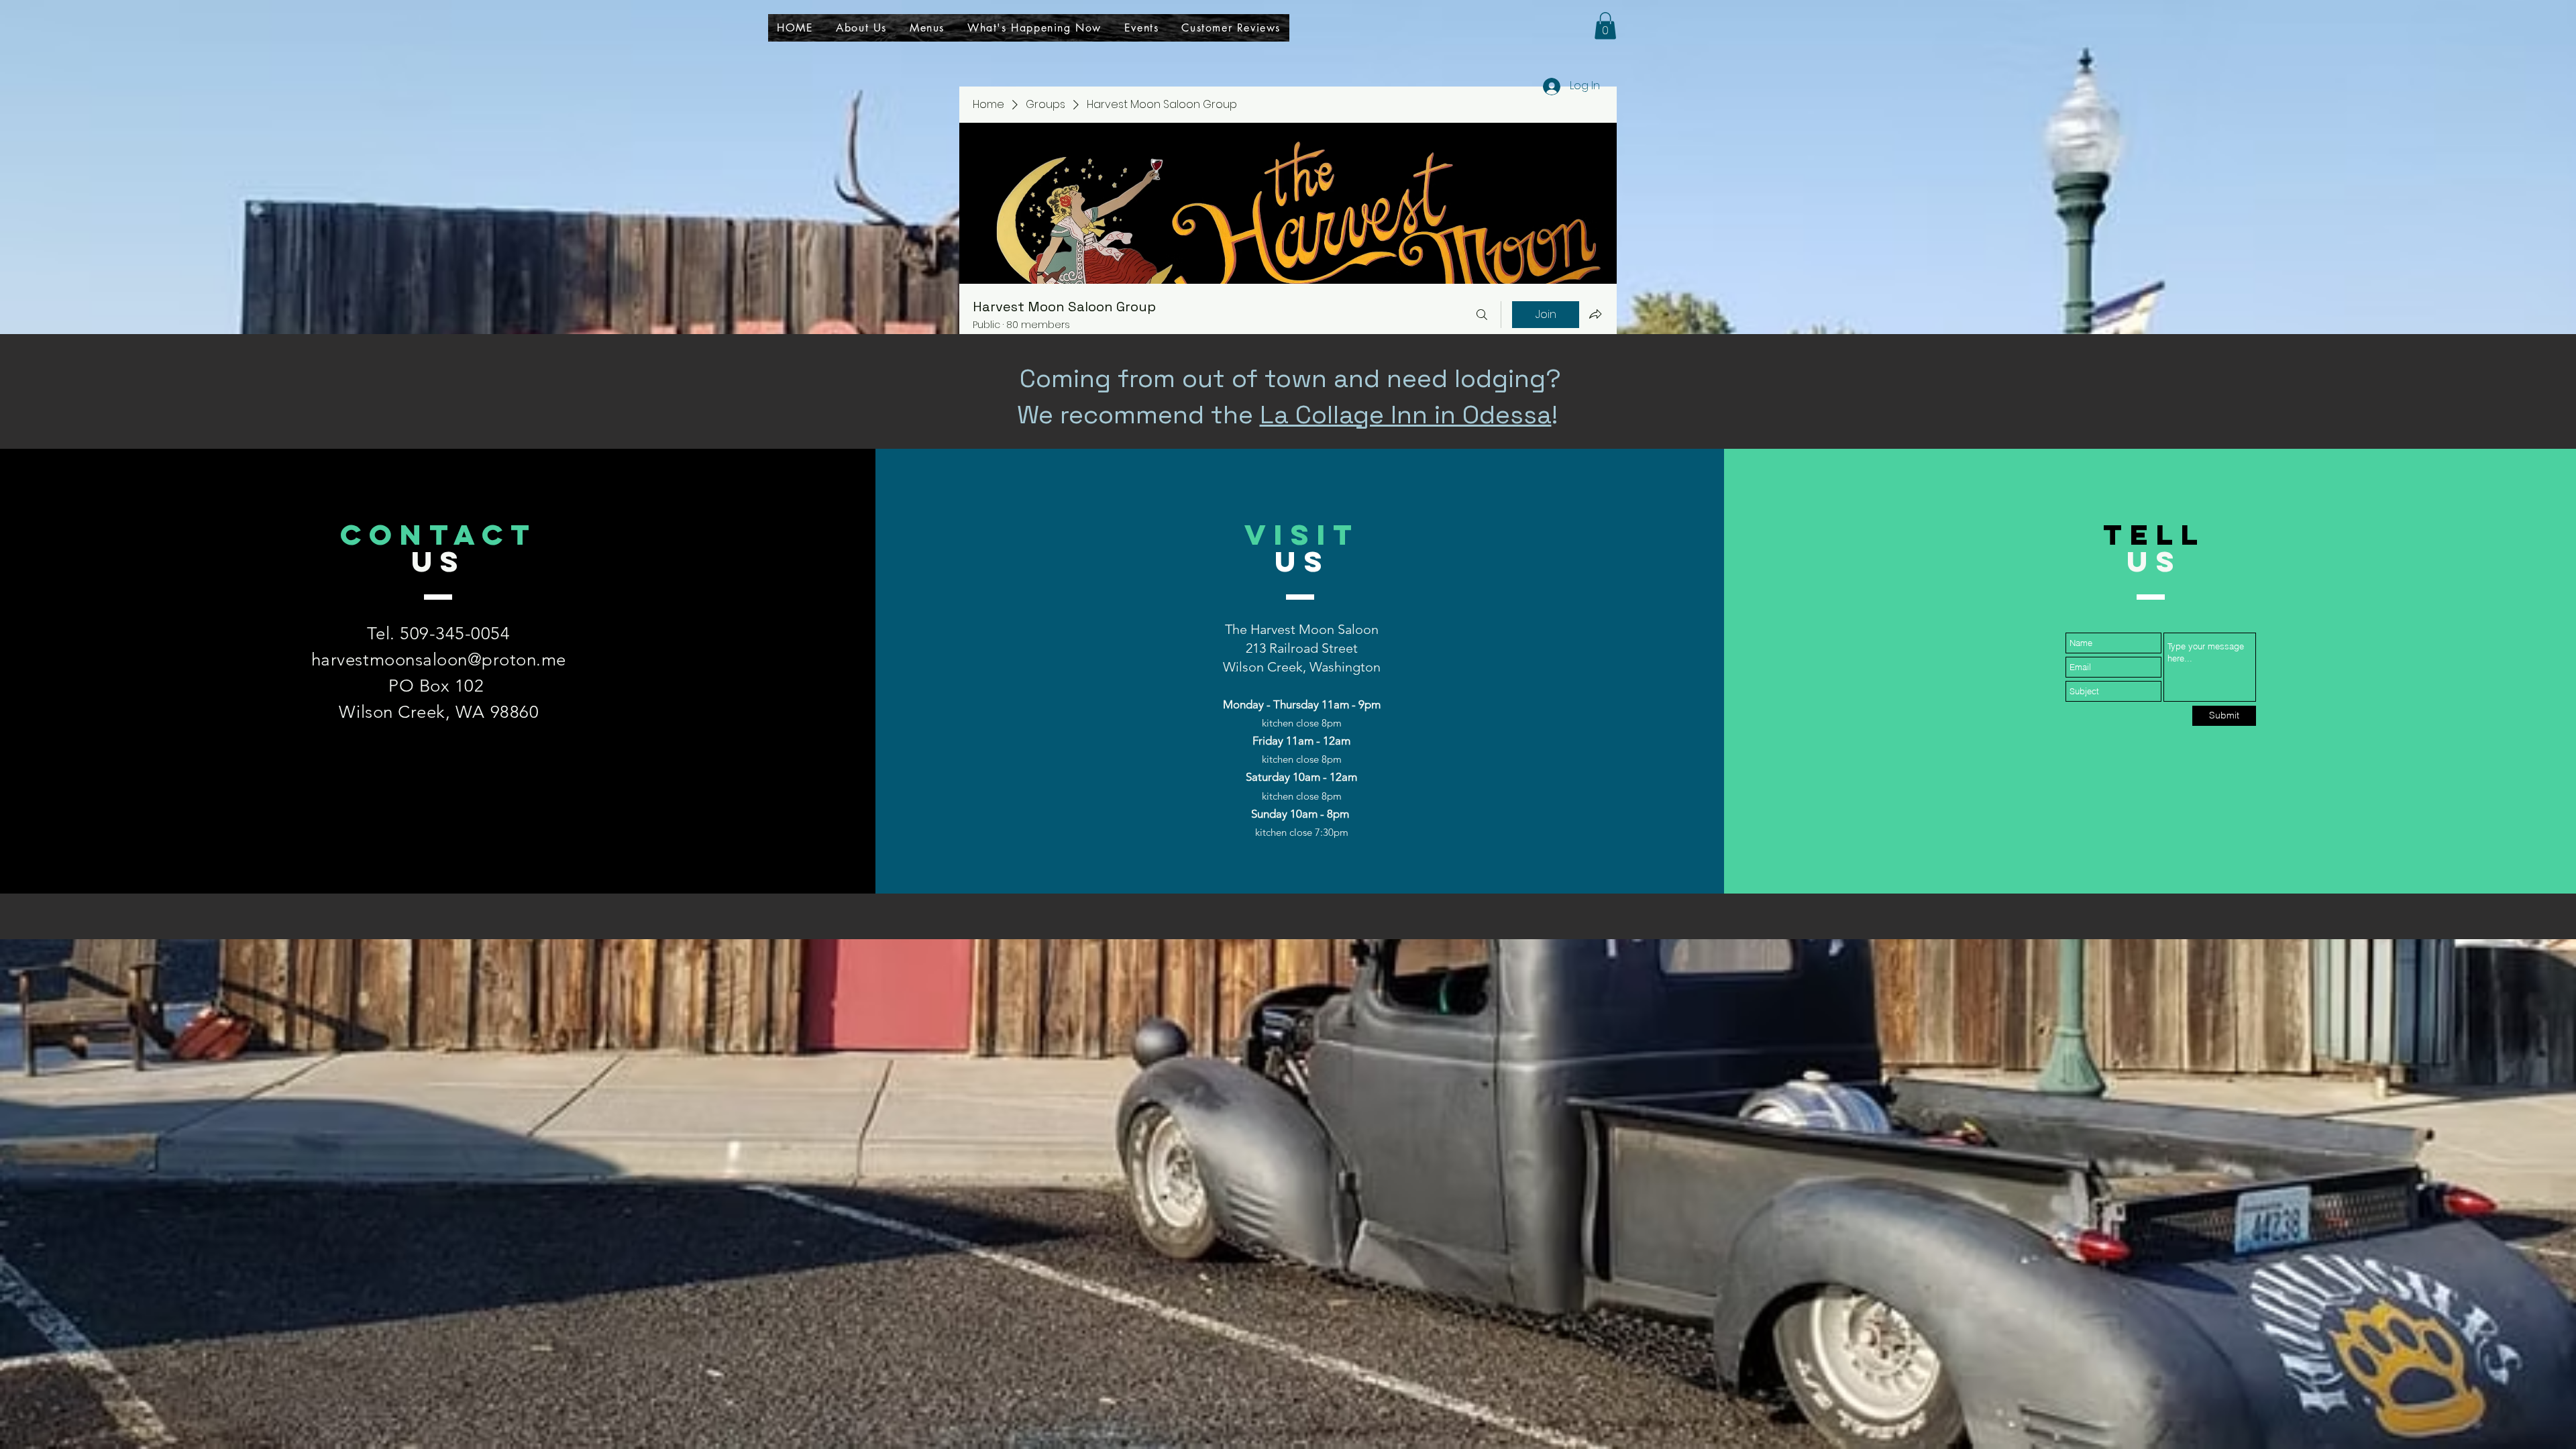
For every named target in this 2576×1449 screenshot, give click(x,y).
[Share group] (1595, 314)
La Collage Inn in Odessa (1406, 415)
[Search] (1482, 315)
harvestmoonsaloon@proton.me (439, 660)
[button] (1605, 26)
